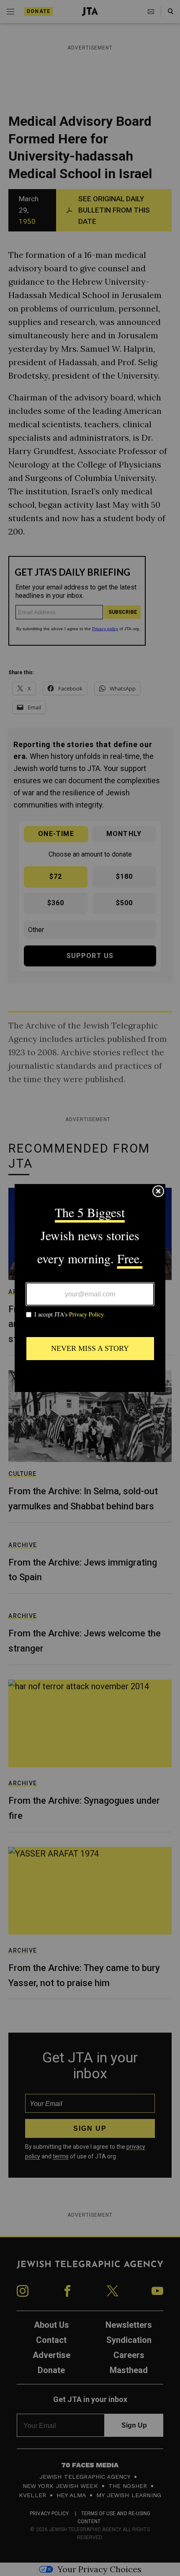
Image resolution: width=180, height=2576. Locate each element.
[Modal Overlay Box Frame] (90, 1288)
